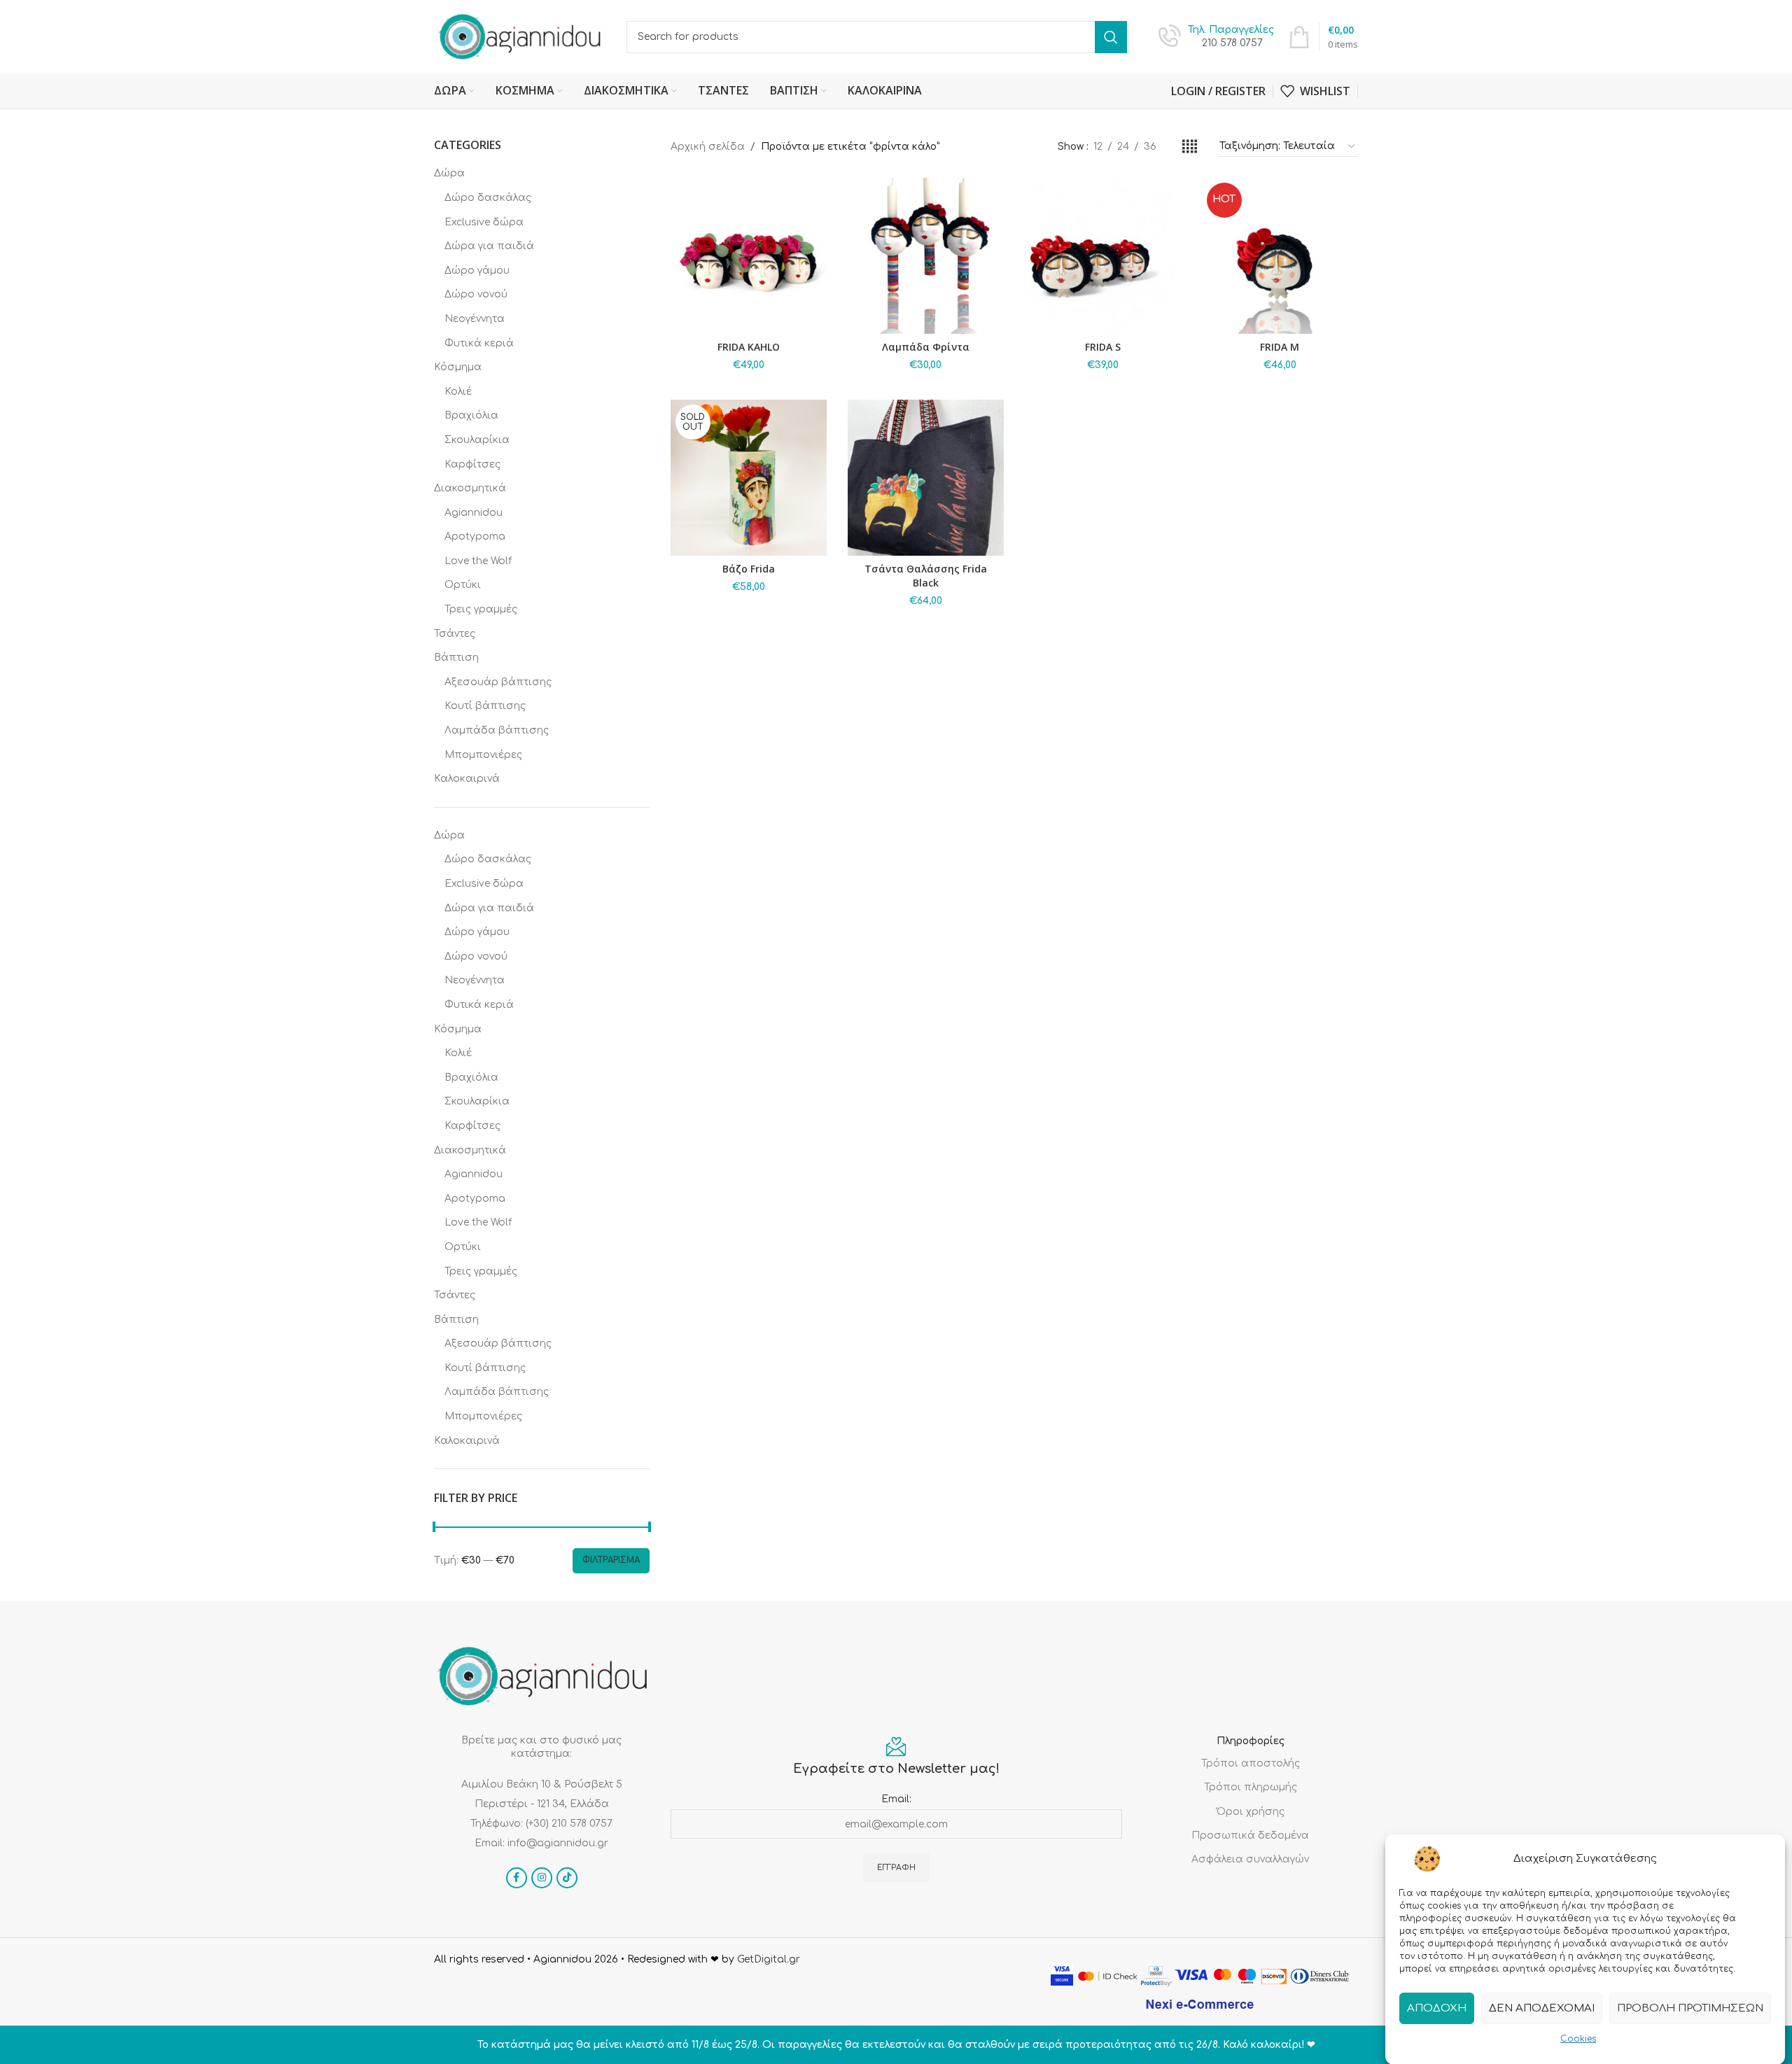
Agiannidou (474, 513)
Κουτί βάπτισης (485, 706)
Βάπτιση (456, 658)
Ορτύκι (463, 585)
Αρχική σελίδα (708, 147)
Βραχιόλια (471, 415)
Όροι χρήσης (1251, 1812)
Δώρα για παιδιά (489, 246)
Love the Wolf (478, 561)
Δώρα (449, 173)
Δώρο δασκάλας (488, 198)
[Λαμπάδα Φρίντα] (926, 256)
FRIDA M (1280, 347)
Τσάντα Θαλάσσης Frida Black (926, 576)
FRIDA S (1103, 347)
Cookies (1578, 2039)
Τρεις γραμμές (481, 609)
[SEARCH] (1111, 37)
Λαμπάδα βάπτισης (497, 730)
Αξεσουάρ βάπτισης (498, 682)
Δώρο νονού (476, 294)
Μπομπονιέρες (483, 755)
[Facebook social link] (517, 1878)
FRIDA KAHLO (749, 347)
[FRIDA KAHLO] (749, 256)
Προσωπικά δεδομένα (1250, 1835)
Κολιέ (458, 392)
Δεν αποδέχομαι (1542, 2008)
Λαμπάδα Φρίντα (926, 347)
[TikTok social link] (567, 1878)
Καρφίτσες (472, 464)
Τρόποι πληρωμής (1251, 1787)
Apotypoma (475, 536)
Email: (896, 1799)
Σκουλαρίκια (477, 440)
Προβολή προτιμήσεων (1690, 2008)
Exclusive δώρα (484, 222)
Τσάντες (455, 634)
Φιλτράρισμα (611, 1560)
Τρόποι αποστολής (1251, 1763)
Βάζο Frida (749, 569)
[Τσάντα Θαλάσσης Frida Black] (926, 478)
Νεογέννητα (475, 319)
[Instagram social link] (542, 1878)
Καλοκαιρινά (467, 779)
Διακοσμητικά (470, 488)
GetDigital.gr (769, 1959)
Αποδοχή (1437, 2008)
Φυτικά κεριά (479, 343)
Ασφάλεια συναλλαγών (1250, 1859)
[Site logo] (520, 36)
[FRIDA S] (1103, 256)
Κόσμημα (458, 367)
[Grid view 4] (1190, 147)
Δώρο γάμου (477, 271)
